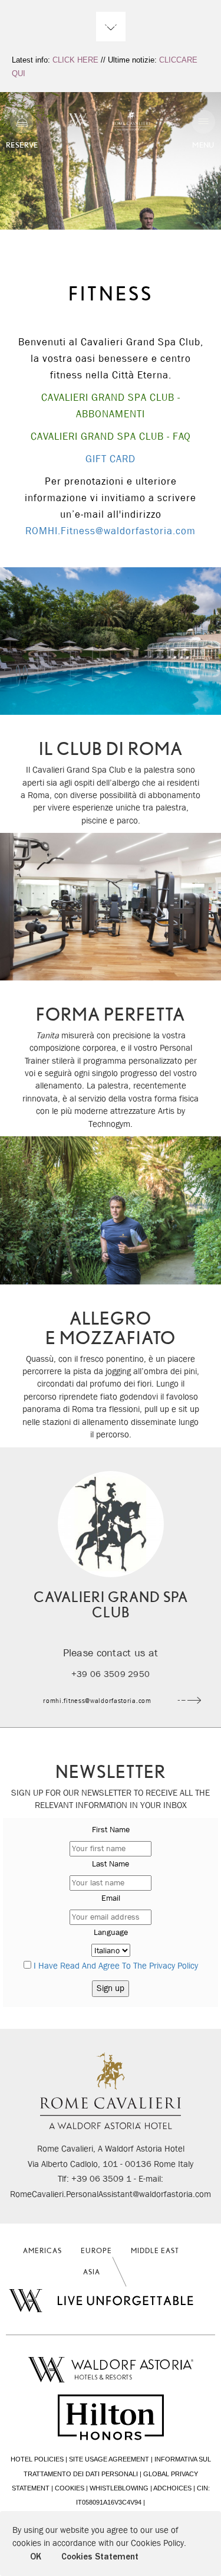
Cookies (70, 2488)
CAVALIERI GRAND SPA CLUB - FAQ (111, 437)
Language (111, 1932)
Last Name (111, 1864)
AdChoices (172, 2488)
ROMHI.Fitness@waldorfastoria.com (111, 531)
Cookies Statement (100, 2557)
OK (36, 2557)
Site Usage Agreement (109, 2459)
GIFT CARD (111, 459)
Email (111, 1898)
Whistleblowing (119, 2488)
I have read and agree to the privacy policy (116, 1966)
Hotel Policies (37, 2459)
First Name (111, 1829)
